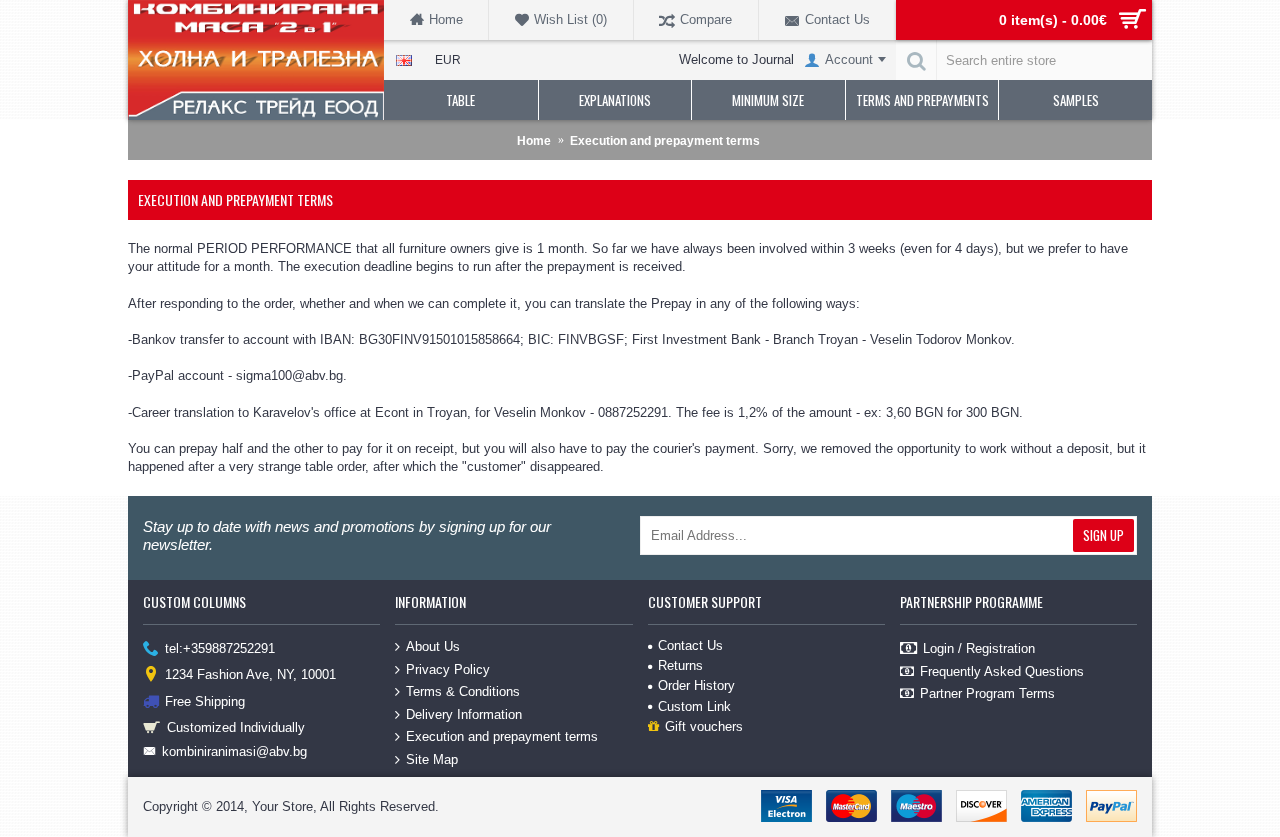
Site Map (432, 759)
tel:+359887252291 (220, 648)
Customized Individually (236, 727)
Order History (696, 685)
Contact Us (690, 645)
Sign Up (1103, 535)
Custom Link (694, 706)
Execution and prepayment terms (502, 736)
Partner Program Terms (987, 693)
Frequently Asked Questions (1002, 671)
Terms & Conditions (463, 691)
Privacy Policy (448, 668)
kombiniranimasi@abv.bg (234, 751)
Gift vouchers (704, 726)
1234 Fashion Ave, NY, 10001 (250, 674)
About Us (433, 646)
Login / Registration (979, 648)
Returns (680, 665)
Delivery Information (464, 714)
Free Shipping (205, 700)
